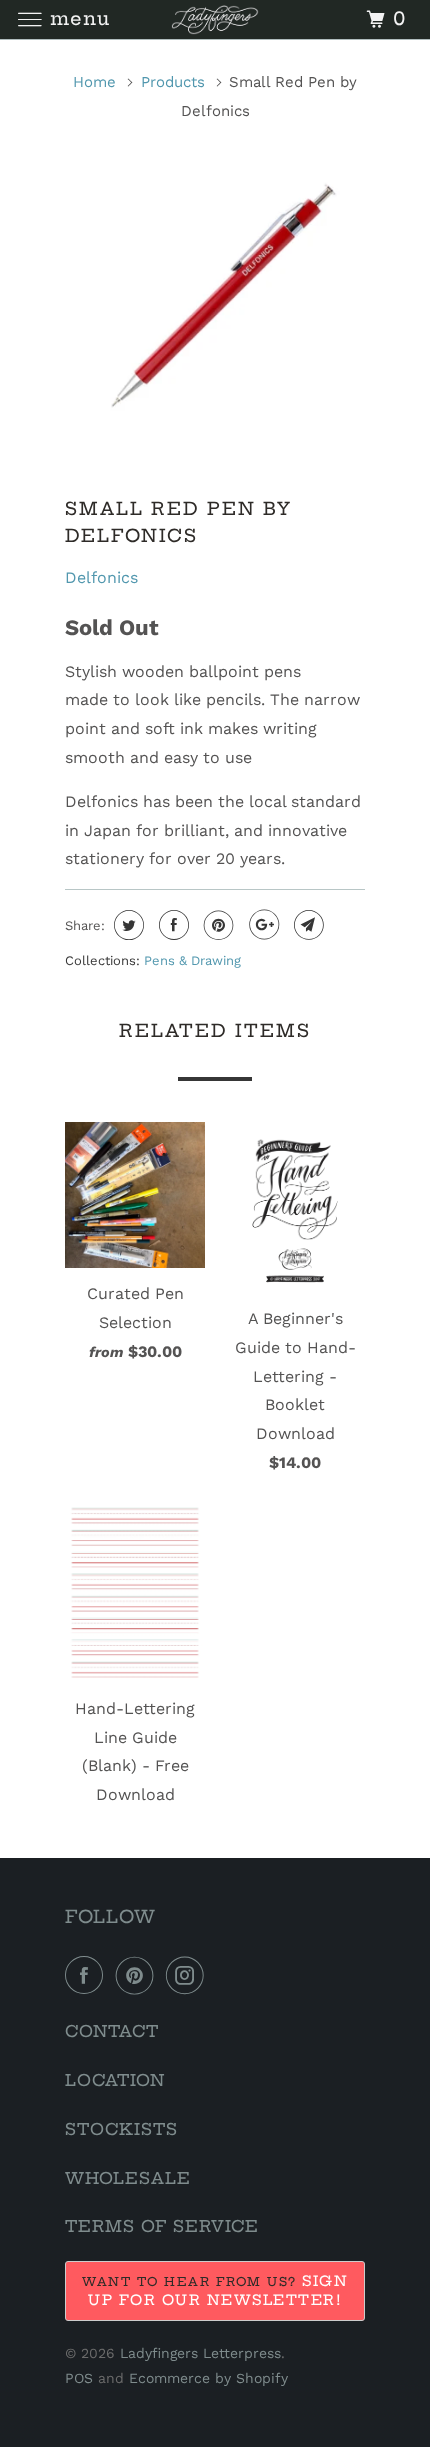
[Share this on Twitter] (126, 925)
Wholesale (128, 2178)
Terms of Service (162, 2226)
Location (115, 2080)
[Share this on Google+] (261, 925)
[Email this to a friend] (306, 925)
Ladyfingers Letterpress (200, 2353)
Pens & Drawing (192, 960)
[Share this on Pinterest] (216, 925)
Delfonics (101, 577)
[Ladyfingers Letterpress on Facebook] (88, 1975)
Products (173, 82)
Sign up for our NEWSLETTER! (218, 2290)
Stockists (121, 2129)
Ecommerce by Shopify (208, 2378)
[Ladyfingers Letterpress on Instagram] (189, 1975)
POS (79, 2378)
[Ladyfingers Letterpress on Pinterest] (139, 1975)
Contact (112, 2031)
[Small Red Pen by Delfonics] (215, 299)
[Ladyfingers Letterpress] (215, 19)
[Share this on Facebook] (171, 925)
